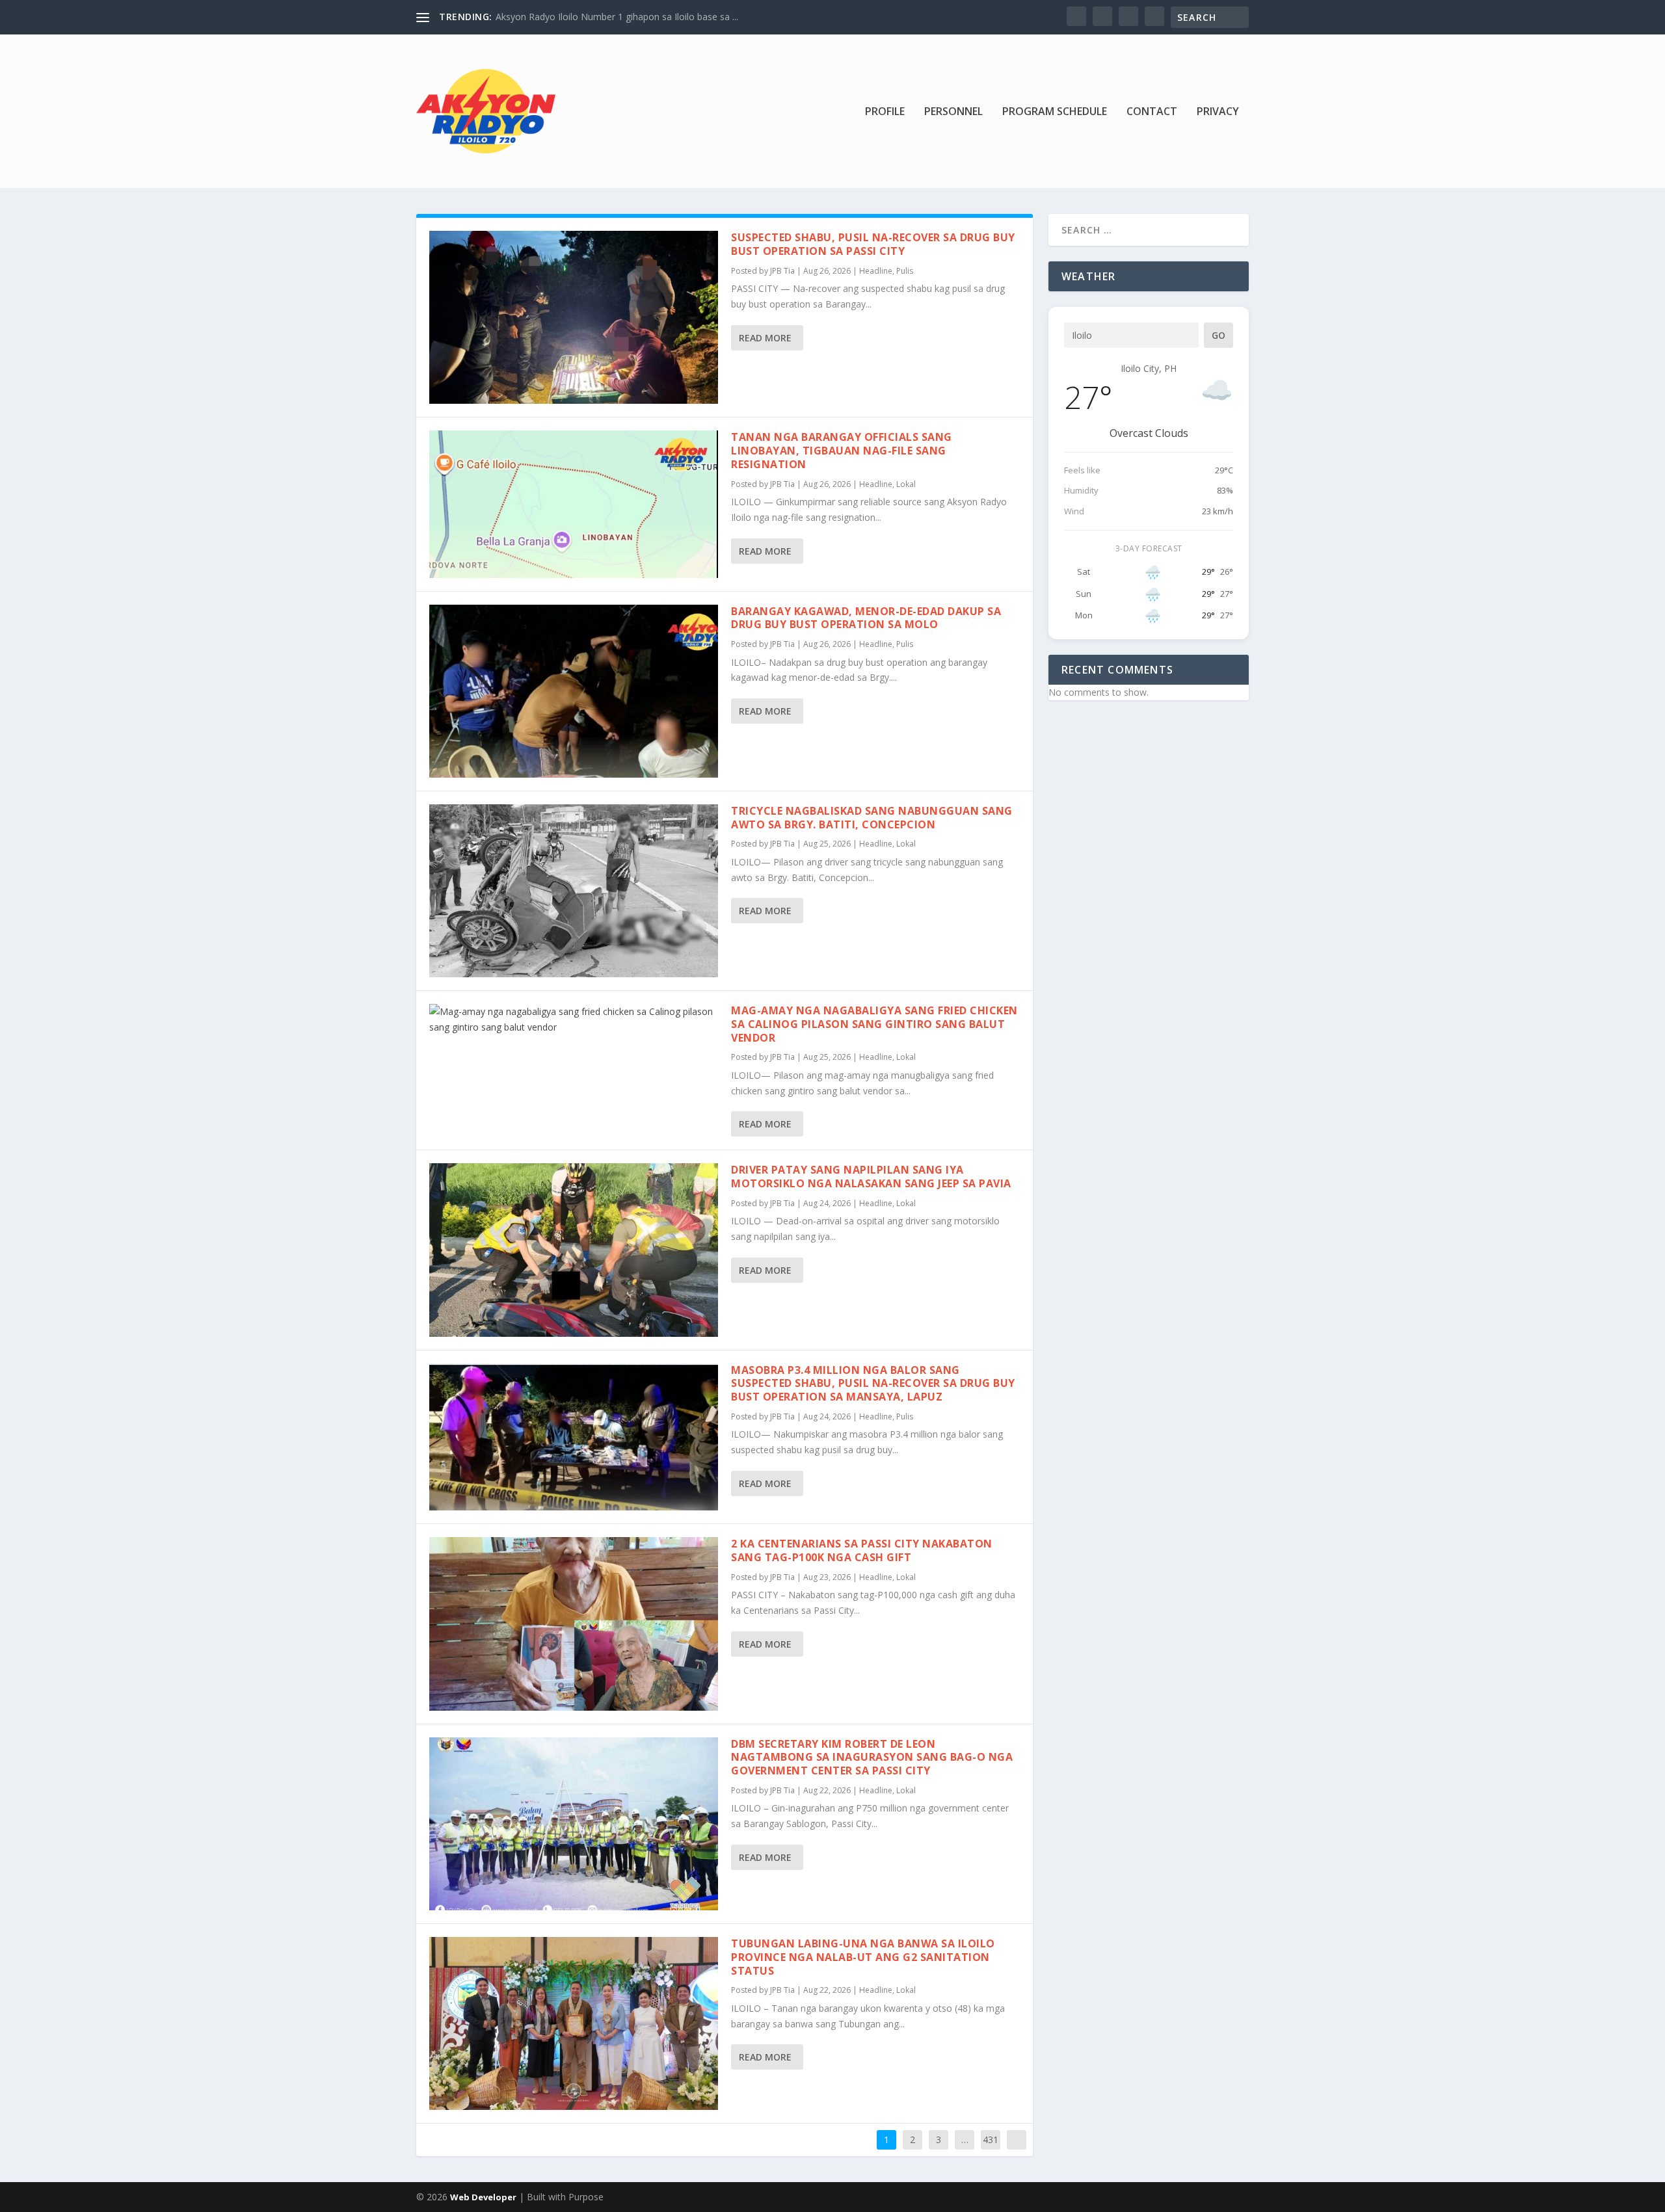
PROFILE (885, 112)
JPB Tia (782, 271)
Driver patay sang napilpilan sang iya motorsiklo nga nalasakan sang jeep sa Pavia (871, 1177)
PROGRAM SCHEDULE (1055, 112)
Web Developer (483, 2197)
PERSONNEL (953, 112)
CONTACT (1152, 112)
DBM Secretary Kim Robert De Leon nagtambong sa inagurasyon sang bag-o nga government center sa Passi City (872, 1758)
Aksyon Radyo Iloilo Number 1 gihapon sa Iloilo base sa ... (617, 17)
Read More (765, 338)
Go (1219, 335)
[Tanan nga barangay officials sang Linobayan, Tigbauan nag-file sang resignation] (574, 504)
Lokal (906, 484)
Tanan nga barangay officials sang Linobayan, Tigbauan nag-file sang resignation (842, 451)
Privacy (1218, 112)
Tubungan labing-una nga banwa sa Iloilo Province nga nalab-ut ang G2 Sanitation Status (863, 1957)
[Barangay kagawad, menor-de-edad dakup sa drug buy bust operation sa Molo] (574, 691)
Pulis (905, 271)
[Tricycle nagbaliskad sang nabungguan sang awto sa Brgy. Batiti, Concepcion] (574, 891)
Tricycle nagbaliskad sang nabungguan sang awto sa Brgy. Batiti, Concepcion (872, 818)
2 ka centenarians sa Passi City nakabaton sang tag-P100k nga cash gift (862, 1550)
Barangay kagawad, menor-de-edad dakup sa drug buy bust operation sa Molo (866, 618)
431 (991, 2140)
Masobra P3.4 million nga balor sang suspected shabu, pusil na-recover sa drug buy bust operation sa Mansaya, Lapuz (873, 1384)
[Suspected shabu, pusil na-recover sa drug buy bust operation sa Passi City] (574, 317)
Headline (876, 271)
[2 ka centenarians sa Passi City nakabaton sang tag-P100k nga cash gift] (574, 1624)
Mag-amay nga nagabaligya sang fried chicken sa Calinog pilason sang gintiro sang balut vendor (874, 1024)
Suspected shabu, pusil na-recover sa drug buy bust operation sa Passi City (873, 244)
